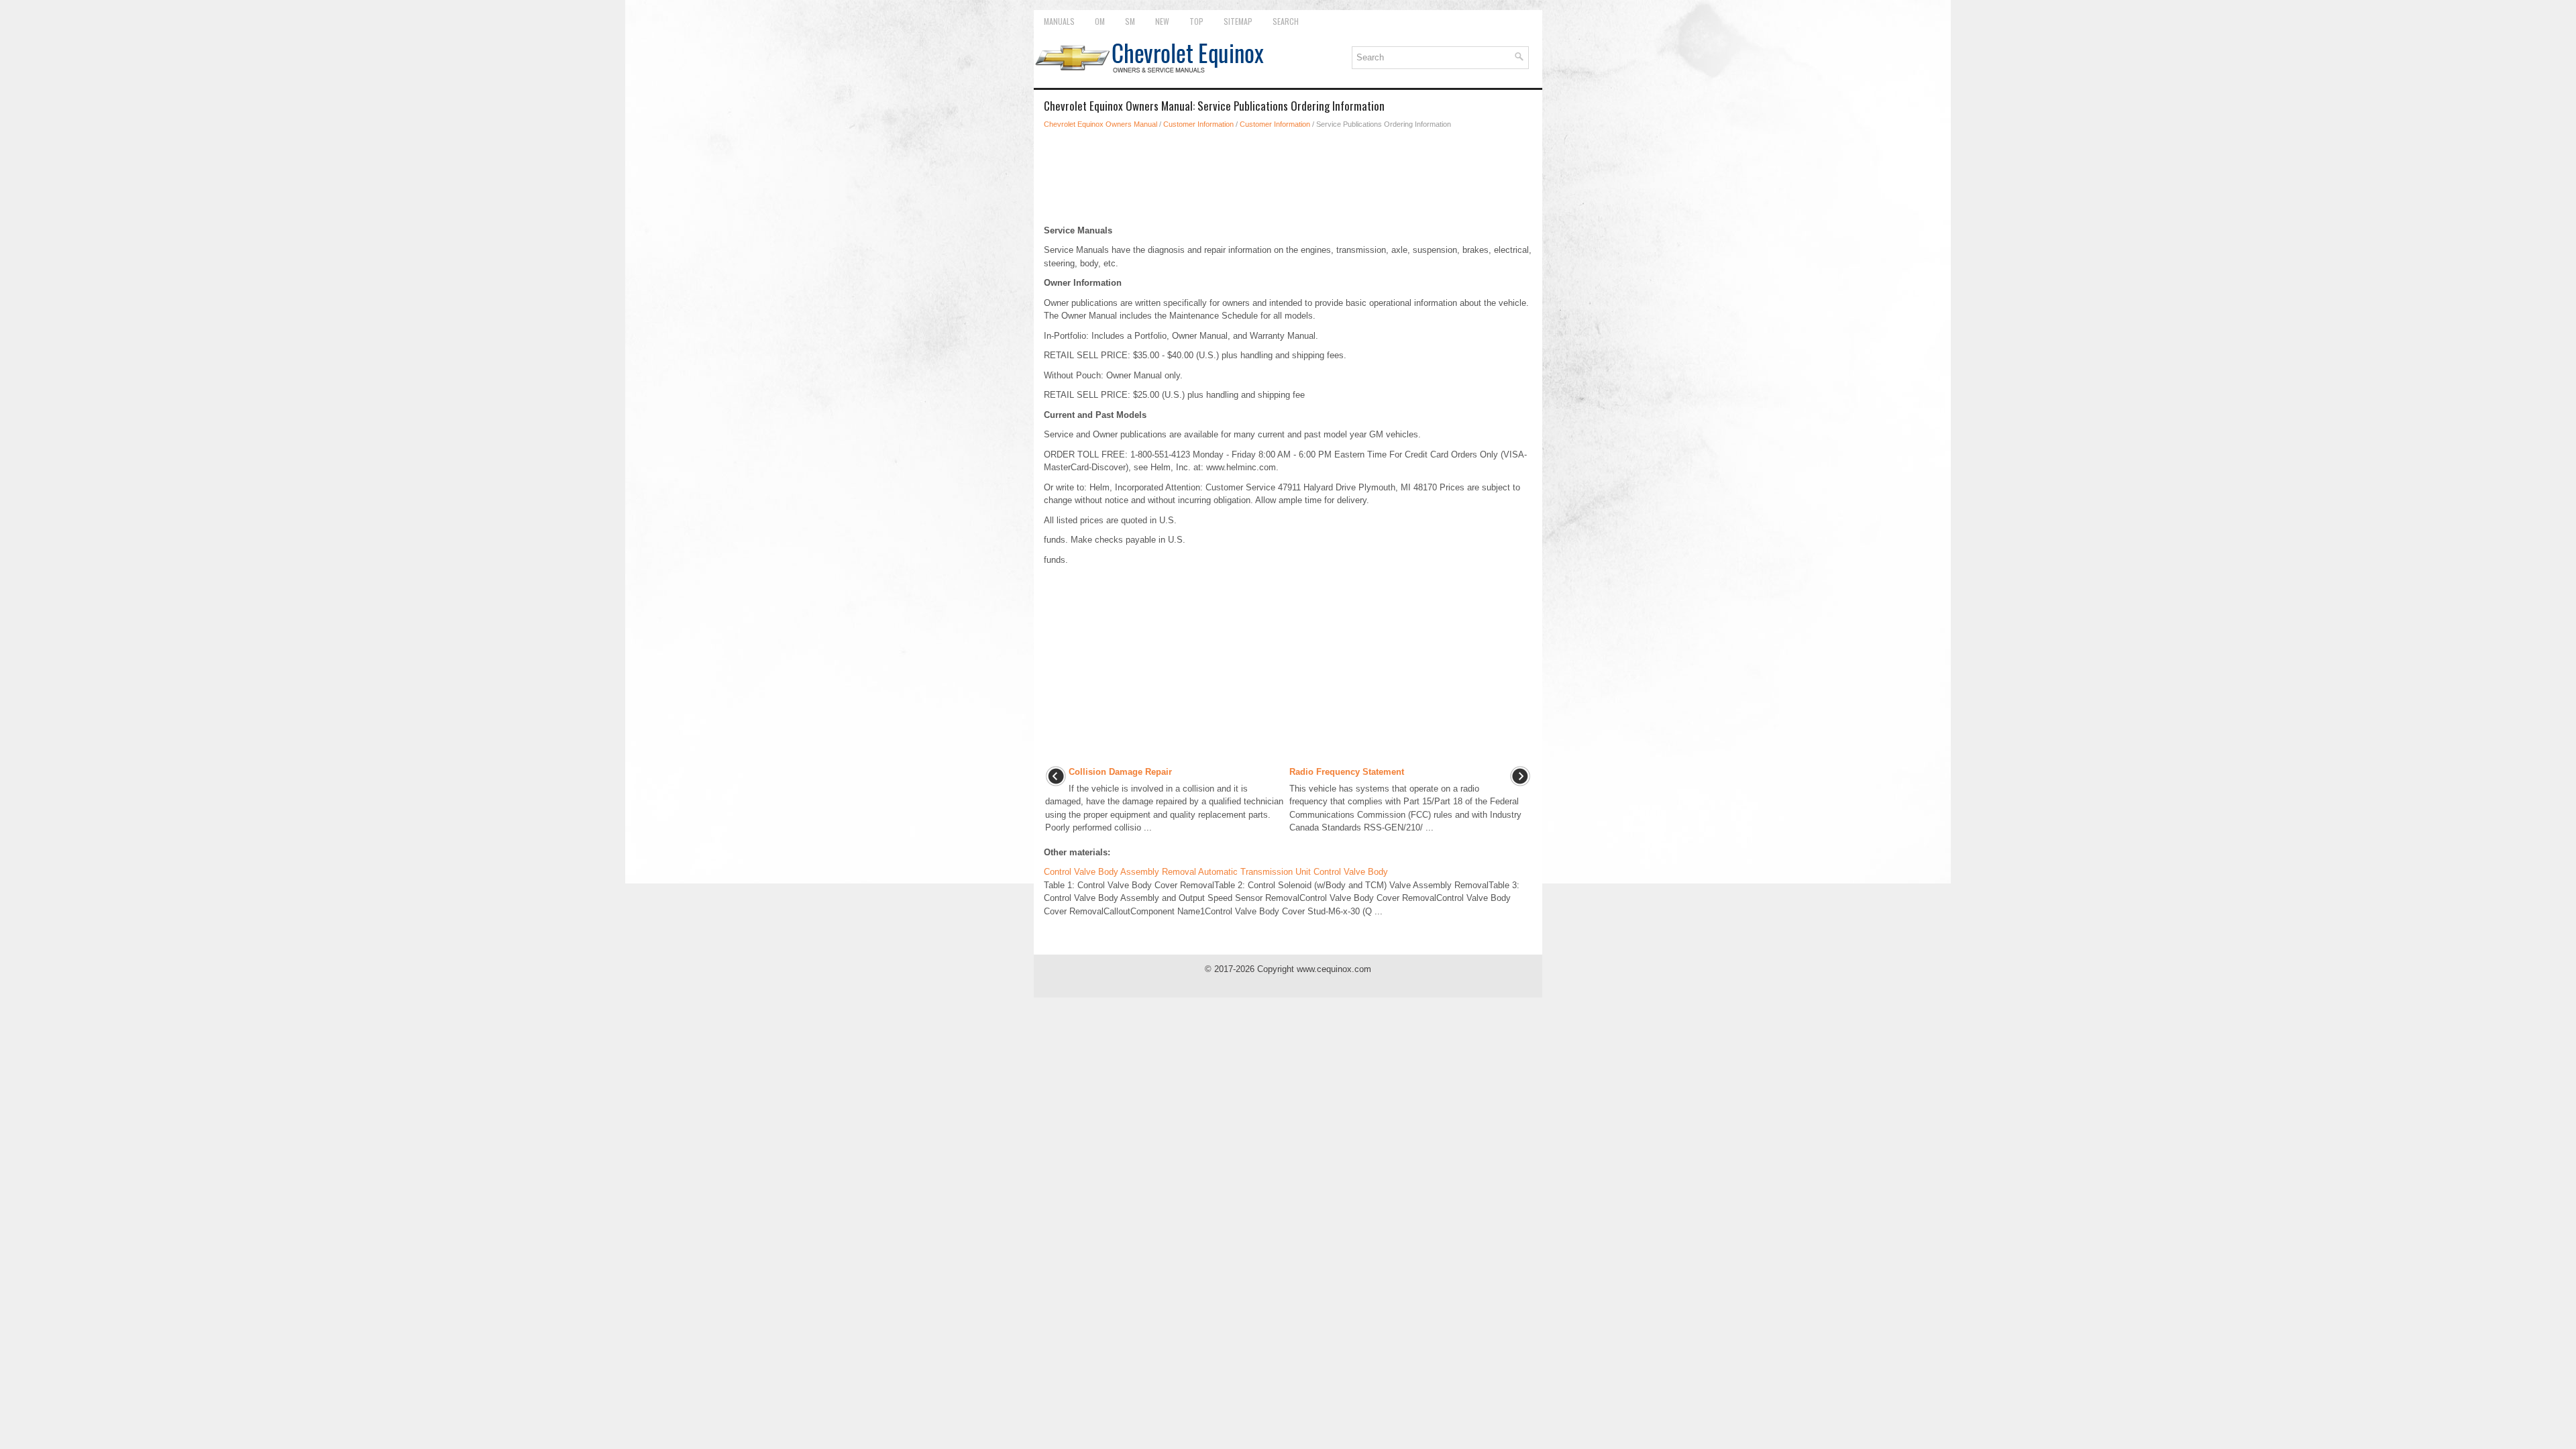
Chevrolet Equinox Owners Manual (1101, 124)
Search (1286, 21)
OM (1100, 21)
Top (1196, 21)
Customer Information (1198, 124)
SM (1130, 21)
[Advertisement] (1288, 177)
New (1162, 21)
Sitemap (1238, 21)
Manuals (1059, 21)
